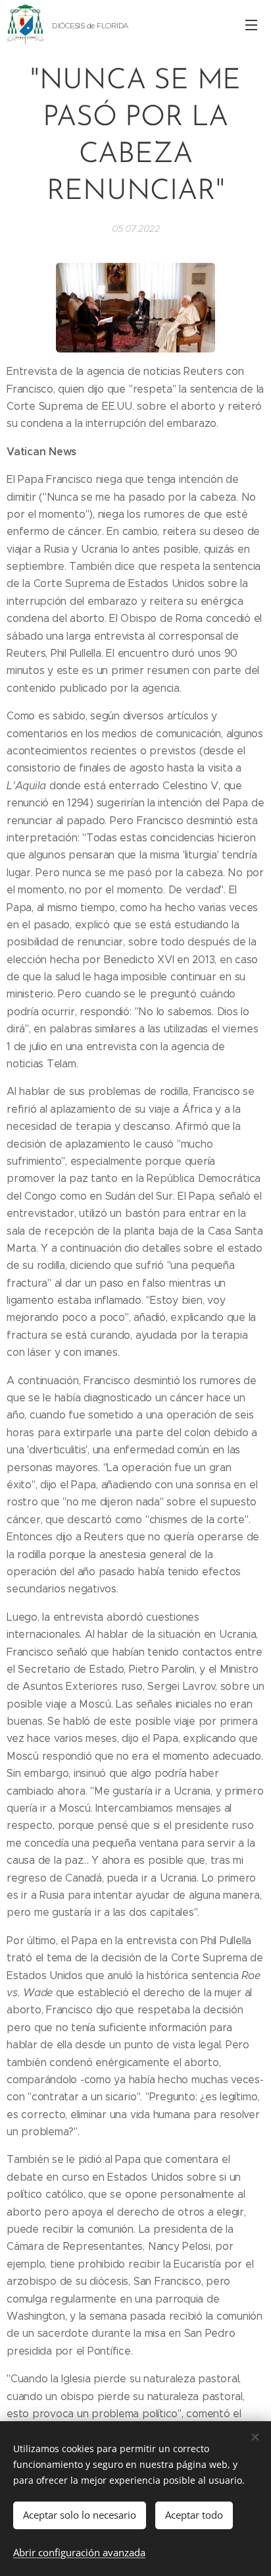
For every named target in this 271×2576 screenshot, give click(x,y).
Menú (251, 24)
